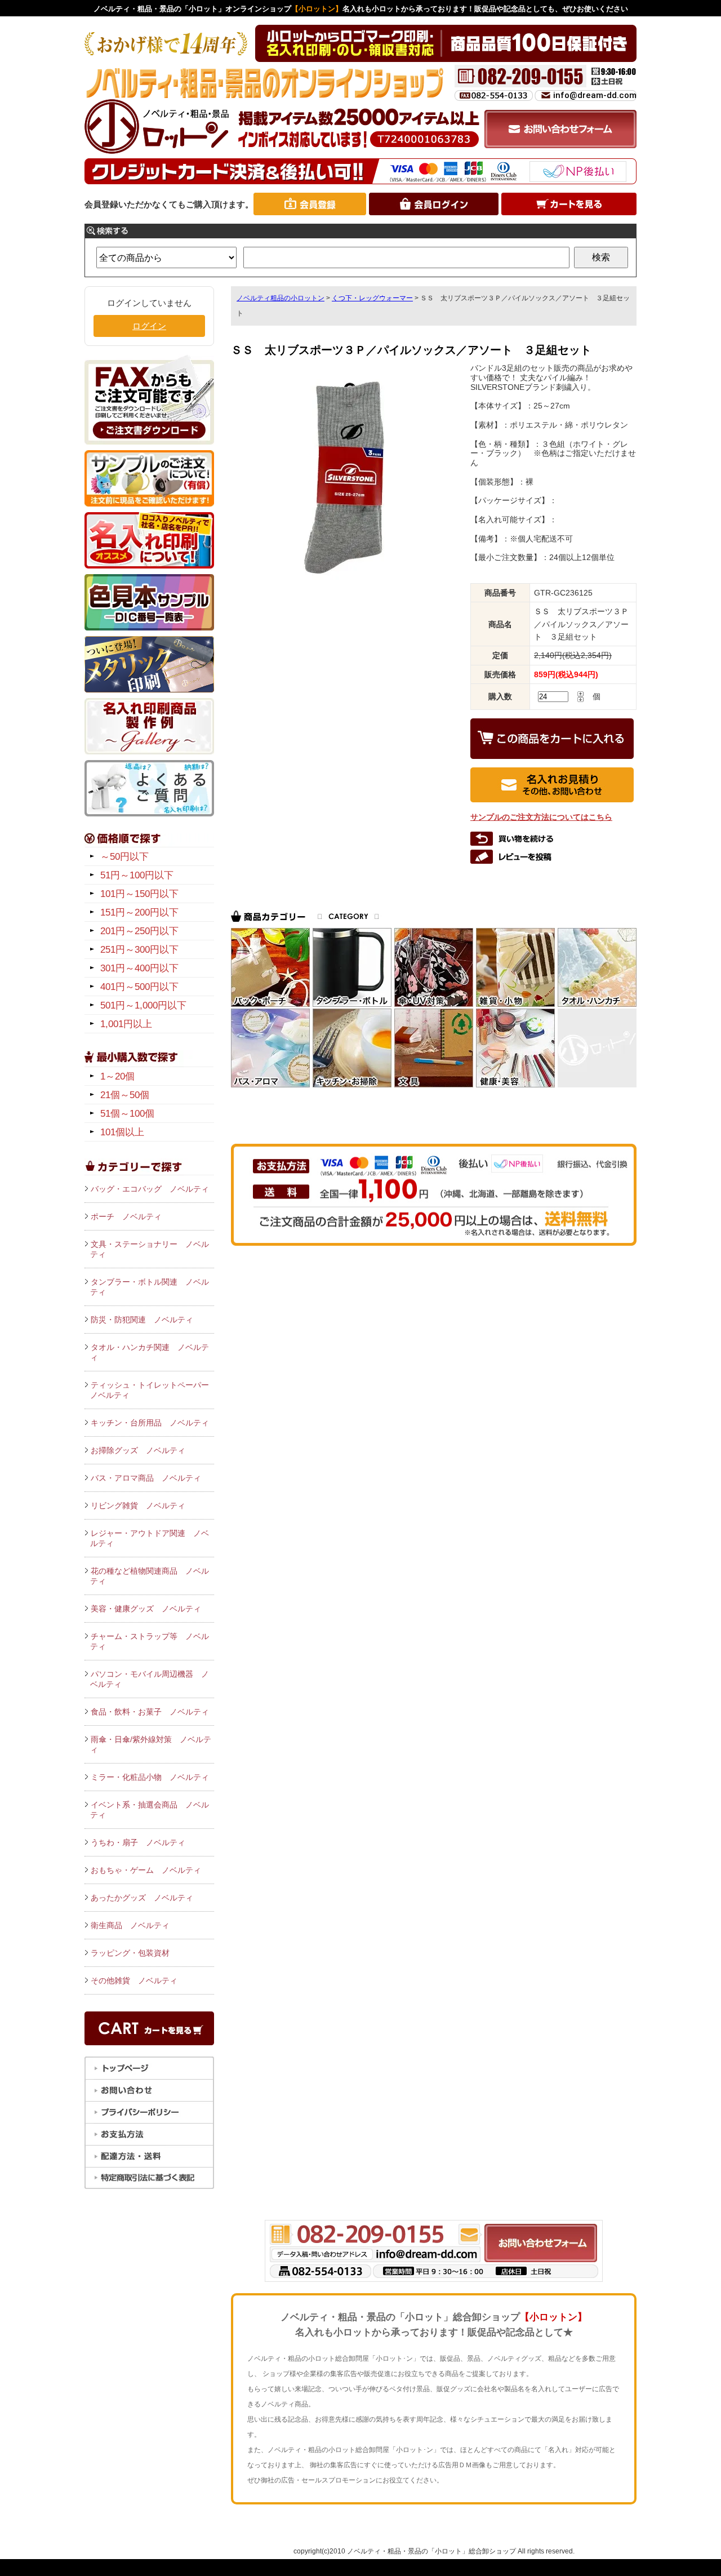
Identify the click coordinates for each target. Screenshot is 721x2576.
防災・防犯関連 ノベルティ (142, 1320)
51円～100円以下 (137, 875)
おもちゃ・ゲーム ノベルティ (146, 1870)
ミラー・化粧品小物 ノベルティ (150, 1777)
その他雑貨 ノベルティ (134, 1980)
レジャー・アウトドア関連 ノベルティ (150, 1538)
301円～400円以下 (139, 968)
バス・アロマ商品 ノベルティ (146, 1478)
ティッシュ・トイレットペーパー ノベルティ (152, 1390)
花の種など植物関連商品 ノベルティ (150, 1576)
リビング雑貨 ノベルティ (138, 1505)
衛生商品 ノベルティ (130, 1925)
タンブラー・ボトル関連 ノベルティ (150, 1287)
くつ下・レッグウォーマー (372, 298)
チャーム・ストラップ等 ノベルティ (150, 1641)
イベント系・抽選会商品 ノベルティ (150, 1810)
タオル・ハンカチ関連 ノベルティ (150, 1352)
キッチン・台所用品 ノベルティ (150, 1423)
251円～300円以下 (139, 950)
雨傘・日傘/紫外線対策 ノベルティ (151, 1744)
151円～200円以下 (139, 912)
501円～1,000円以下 (143, 1005)
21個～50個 (125, 1095)
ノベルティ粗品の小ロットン (281, 298)
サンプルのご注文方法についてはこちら (541, 817)
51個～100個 (127, 1114)
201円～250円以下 (139, 931)
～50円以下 (124, 857)
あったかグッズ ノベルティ (142, 1898)
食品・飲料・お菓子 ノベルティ (150, 1712)
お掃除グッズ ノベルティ (138, 1450)
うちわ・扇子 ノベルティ (138, 1842)
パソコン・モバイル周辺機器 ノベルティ (150, 1679)
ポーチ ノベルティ (126, 1216)
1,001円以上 (126, 1024)
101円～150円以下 (139, 894)
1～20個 (117, 1076)
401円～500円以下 (139, 987)
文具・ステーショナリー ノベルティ (150, 1249)
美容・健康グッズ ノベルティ (146, 1609)
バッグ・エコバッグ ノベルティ (150, 1189)
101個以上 (122, 1132)
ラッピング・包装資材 (130, 1953)
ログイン (149, 326)
